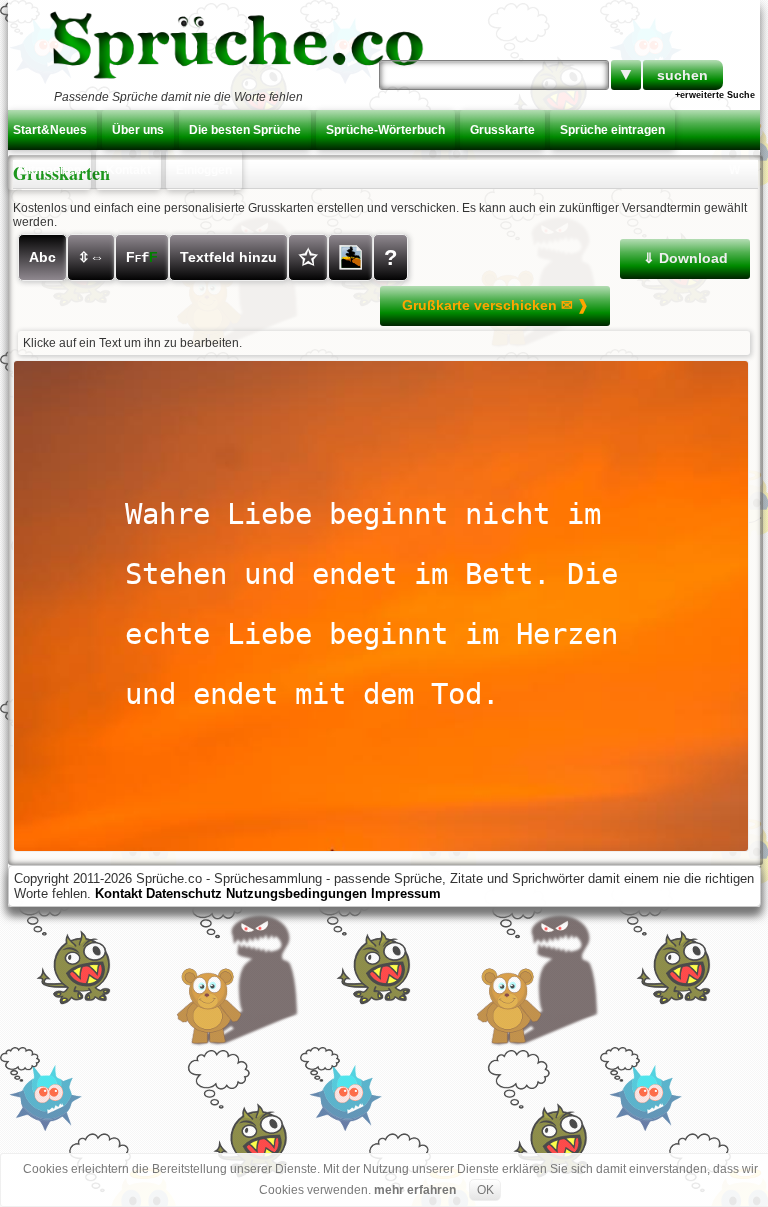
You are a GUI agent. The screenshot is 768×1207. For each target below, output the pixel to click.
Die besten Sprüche (245, 130)
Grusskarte (502, 130)
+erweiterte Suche (715, 95)
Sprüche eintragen (612, 130)
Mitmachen (49, 170)
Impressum (406, 893)
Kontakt (128, 170)
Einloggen (204, 170)
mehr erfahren (415, 1190)
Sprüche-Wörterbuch (385, 130)
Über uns (138, 130)
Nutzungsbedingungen (296, 893)
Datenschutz (184, 893)
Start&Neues (50, 130)
